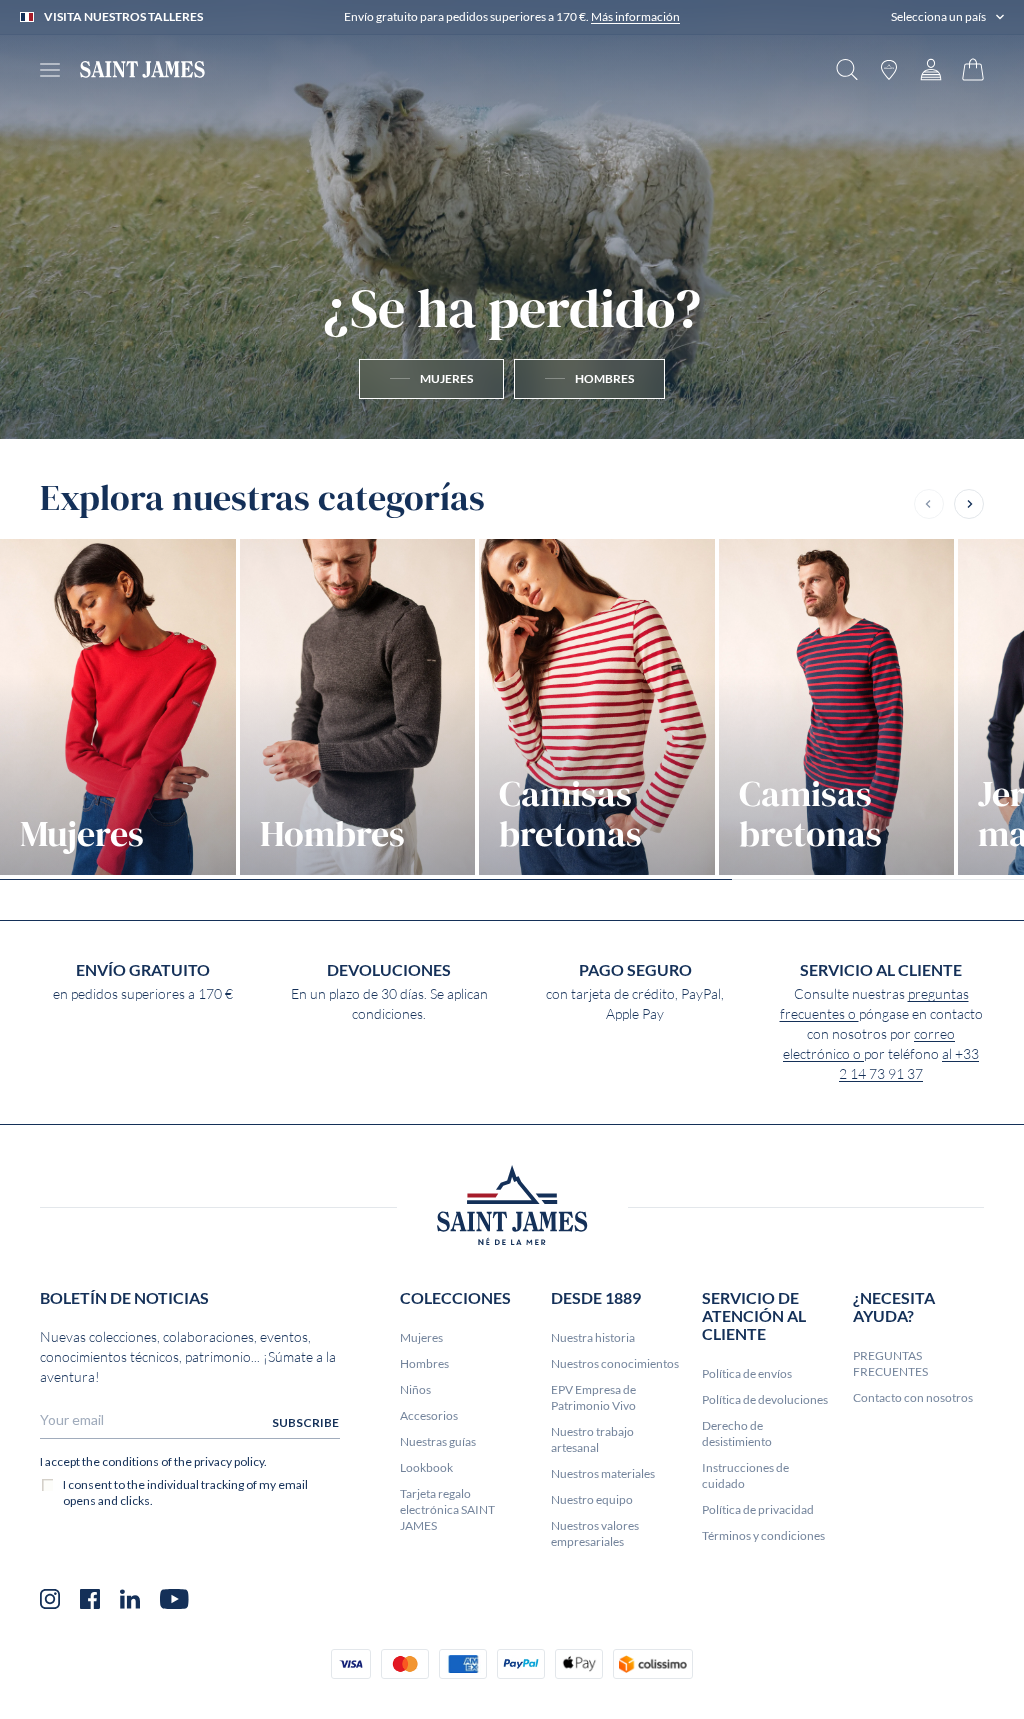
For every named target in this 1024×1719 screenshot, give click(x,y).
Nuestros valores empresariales (595, 1533)
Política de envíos (747, 1373)
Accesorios (429, 1415)
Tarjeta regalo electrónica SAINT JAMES (447, 1509)
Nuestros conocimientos (615, 1363)
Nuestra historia (593, 1337)
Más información (635, 16)
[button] (947, 17)
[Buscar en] (847, 69)
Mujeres (421, 1337)
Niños (415, 1389)
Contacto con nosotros (913, 1397)
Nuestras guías (438, 1441)
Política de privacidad (758, 1509)
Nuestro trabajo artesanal (592, 1439)
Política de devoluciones (765, 1399)
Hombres (424, 1363)
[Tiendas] (889, 69)
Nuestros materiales (603, 1473)
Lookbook (426, 1467)
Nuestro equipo (592, 1499)
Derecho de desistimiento (737, 1433)
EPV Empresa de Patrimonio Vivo (593, 1397)
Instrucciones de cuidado (745, 1475)
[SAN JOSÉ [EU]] (142, 69)
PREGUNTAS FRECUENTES (890, 1363)
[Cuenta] (931, 69)
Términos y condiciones (763, 1535)
